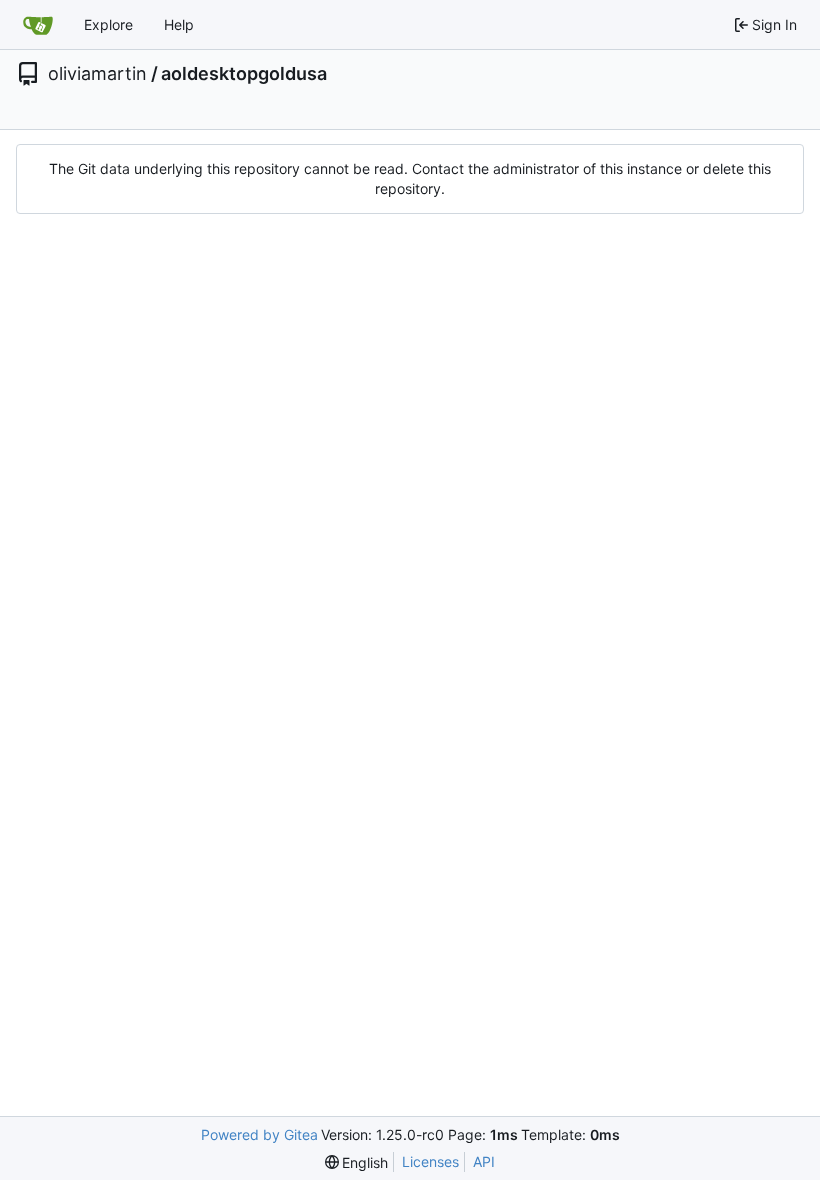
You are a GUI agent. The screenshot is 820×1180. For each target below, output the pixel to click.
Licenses (430, 1161)
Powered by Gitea (259, 1134)
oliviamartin (97, 74)
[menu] (357, 1162)
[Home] (38, 25)
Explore (108, 24)
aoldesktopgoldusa (244, 74)
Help (179, 24)
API (484, 1161)
